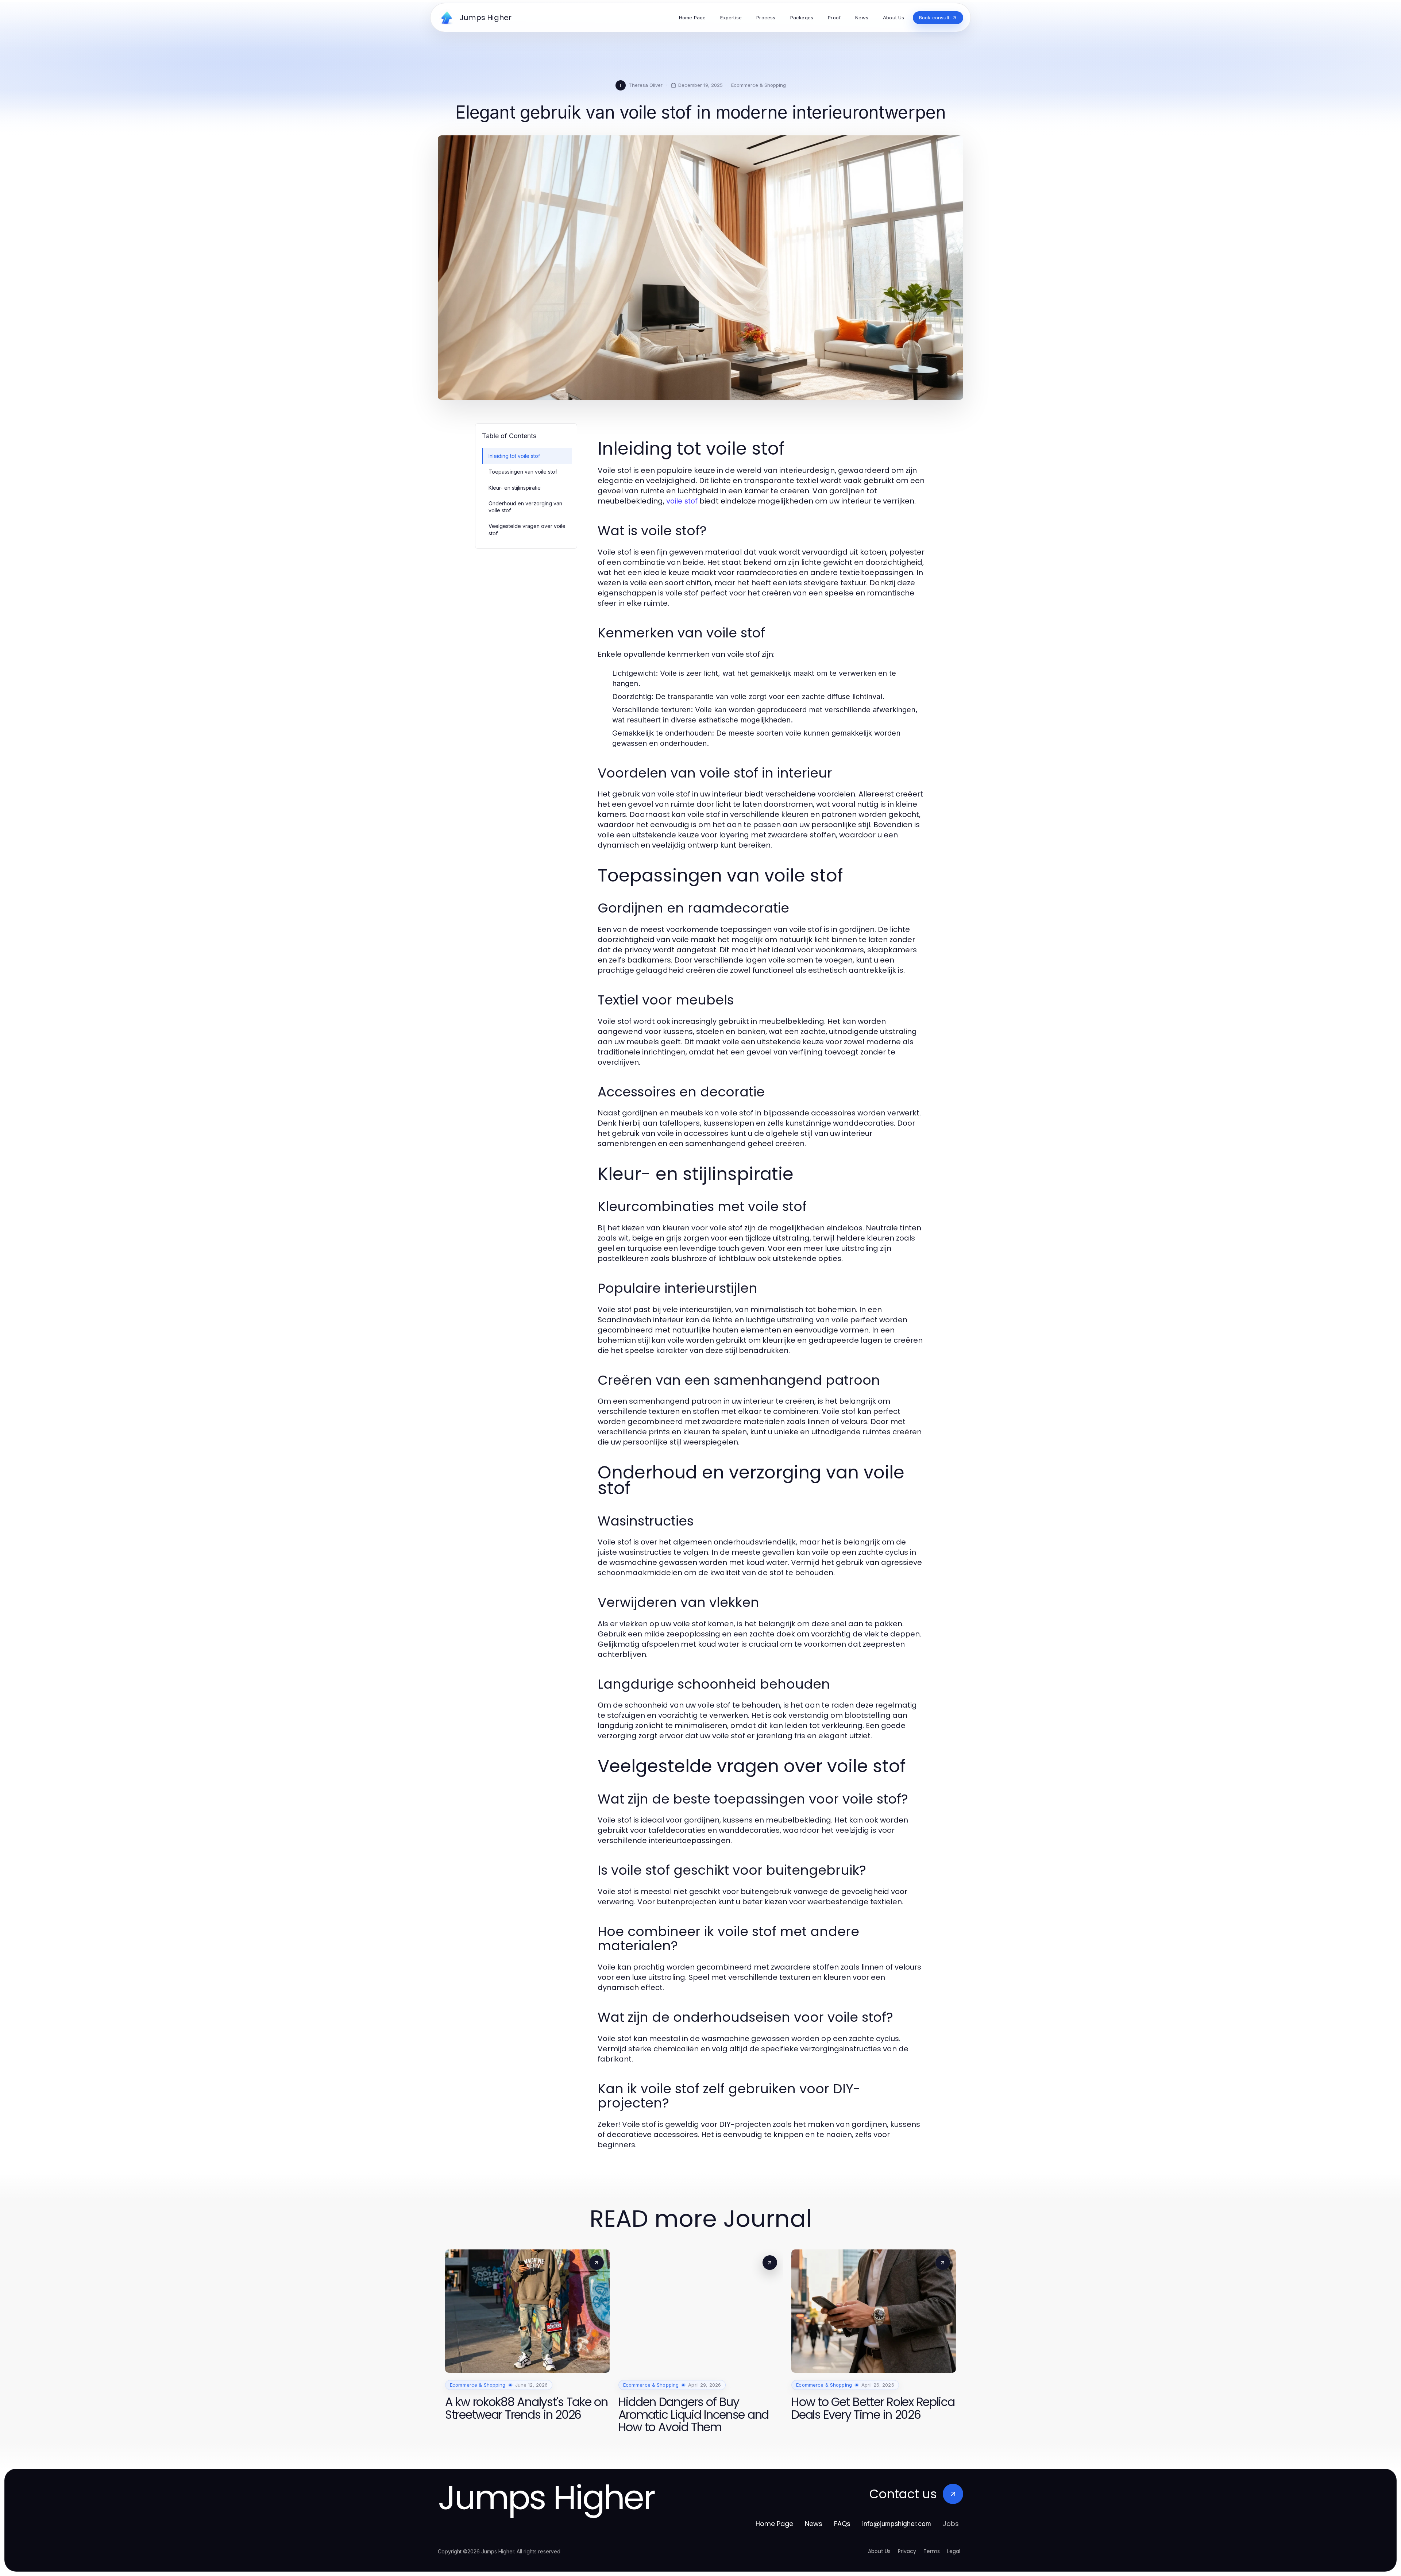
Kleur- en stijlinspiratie (515, 488)
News (814, 2524)
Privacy (907, 2551)
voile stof (682, 501)
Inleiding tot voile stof (514, 456)
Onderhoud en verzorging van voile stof (525, 507)
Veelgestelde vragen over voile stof (527, 529)
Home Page (774, 2524)
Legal (954, 2551)
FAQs (842, 2524)
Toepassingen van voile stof (523, 472)
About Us (879, 2551)
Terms (932, 2551)
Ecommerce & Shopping (759, 85)
